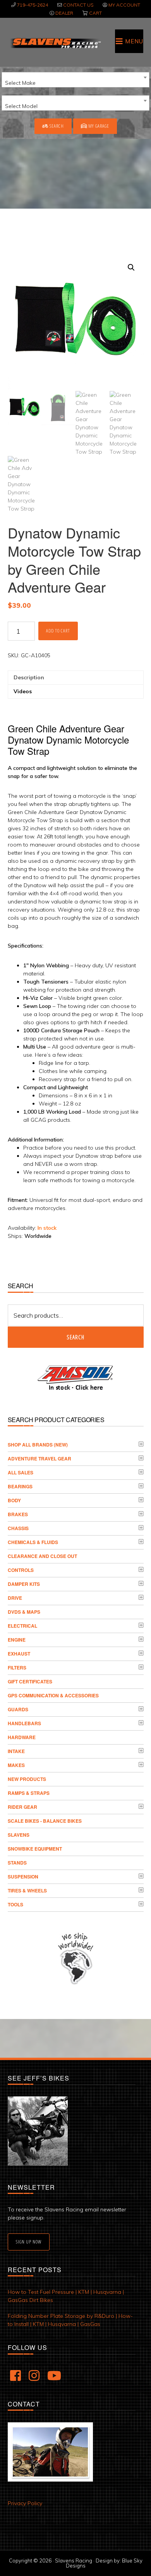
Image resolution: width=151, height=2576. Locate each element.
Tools (15, 1904)
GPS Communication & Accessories (53, 1695)
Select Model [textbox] (21, 106)
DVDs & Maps (24, 1612)
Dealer (64, 13)
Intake (16, 1751)
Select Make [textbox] (20, 83)
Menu (134, 41)
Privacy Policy (25, 2503)
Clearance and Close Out (42, 1556)
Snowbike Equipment (35, 1849)
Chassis (18, 1528)
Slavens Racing (55, 43)
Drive (15, 1598)
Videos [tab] (23, 691)
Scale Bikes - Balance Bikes (45, 1821)
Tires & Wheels (27, 1890)
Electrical (22, 1626)
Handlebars (24, 1723)
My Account (124, 5)
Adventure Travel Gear (39, 1459)
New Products (27, 1779)
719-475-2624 (33, 5)
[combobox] (75, 80)
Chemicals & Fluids (33, 1542)
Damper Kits (24, 1584)
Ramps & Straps (29, 1793)
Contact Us (78, 5)
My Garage (98, 126)
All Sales (21, 1472)
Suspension (23, 1877)
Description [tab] (29, 677)
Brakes (18, 1514)
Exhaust (19, 1654)
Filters (17, 1668)
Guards (18, 1709)
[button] (131, 267)
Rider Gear (22, 1807)
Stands (17, 1863)
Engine (17, 1640)
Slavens (19, 1835)
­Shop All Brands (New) (38, 1445)
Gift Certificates (30, 1681)
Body (14, 1500)
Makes (16, 1765)
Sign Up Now (29, 2242)
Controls (21, 1570)
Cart (95, 13)
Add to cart (58, 631)
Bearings (20, 1486)
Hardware (22, 1737)
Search (56, 126)
